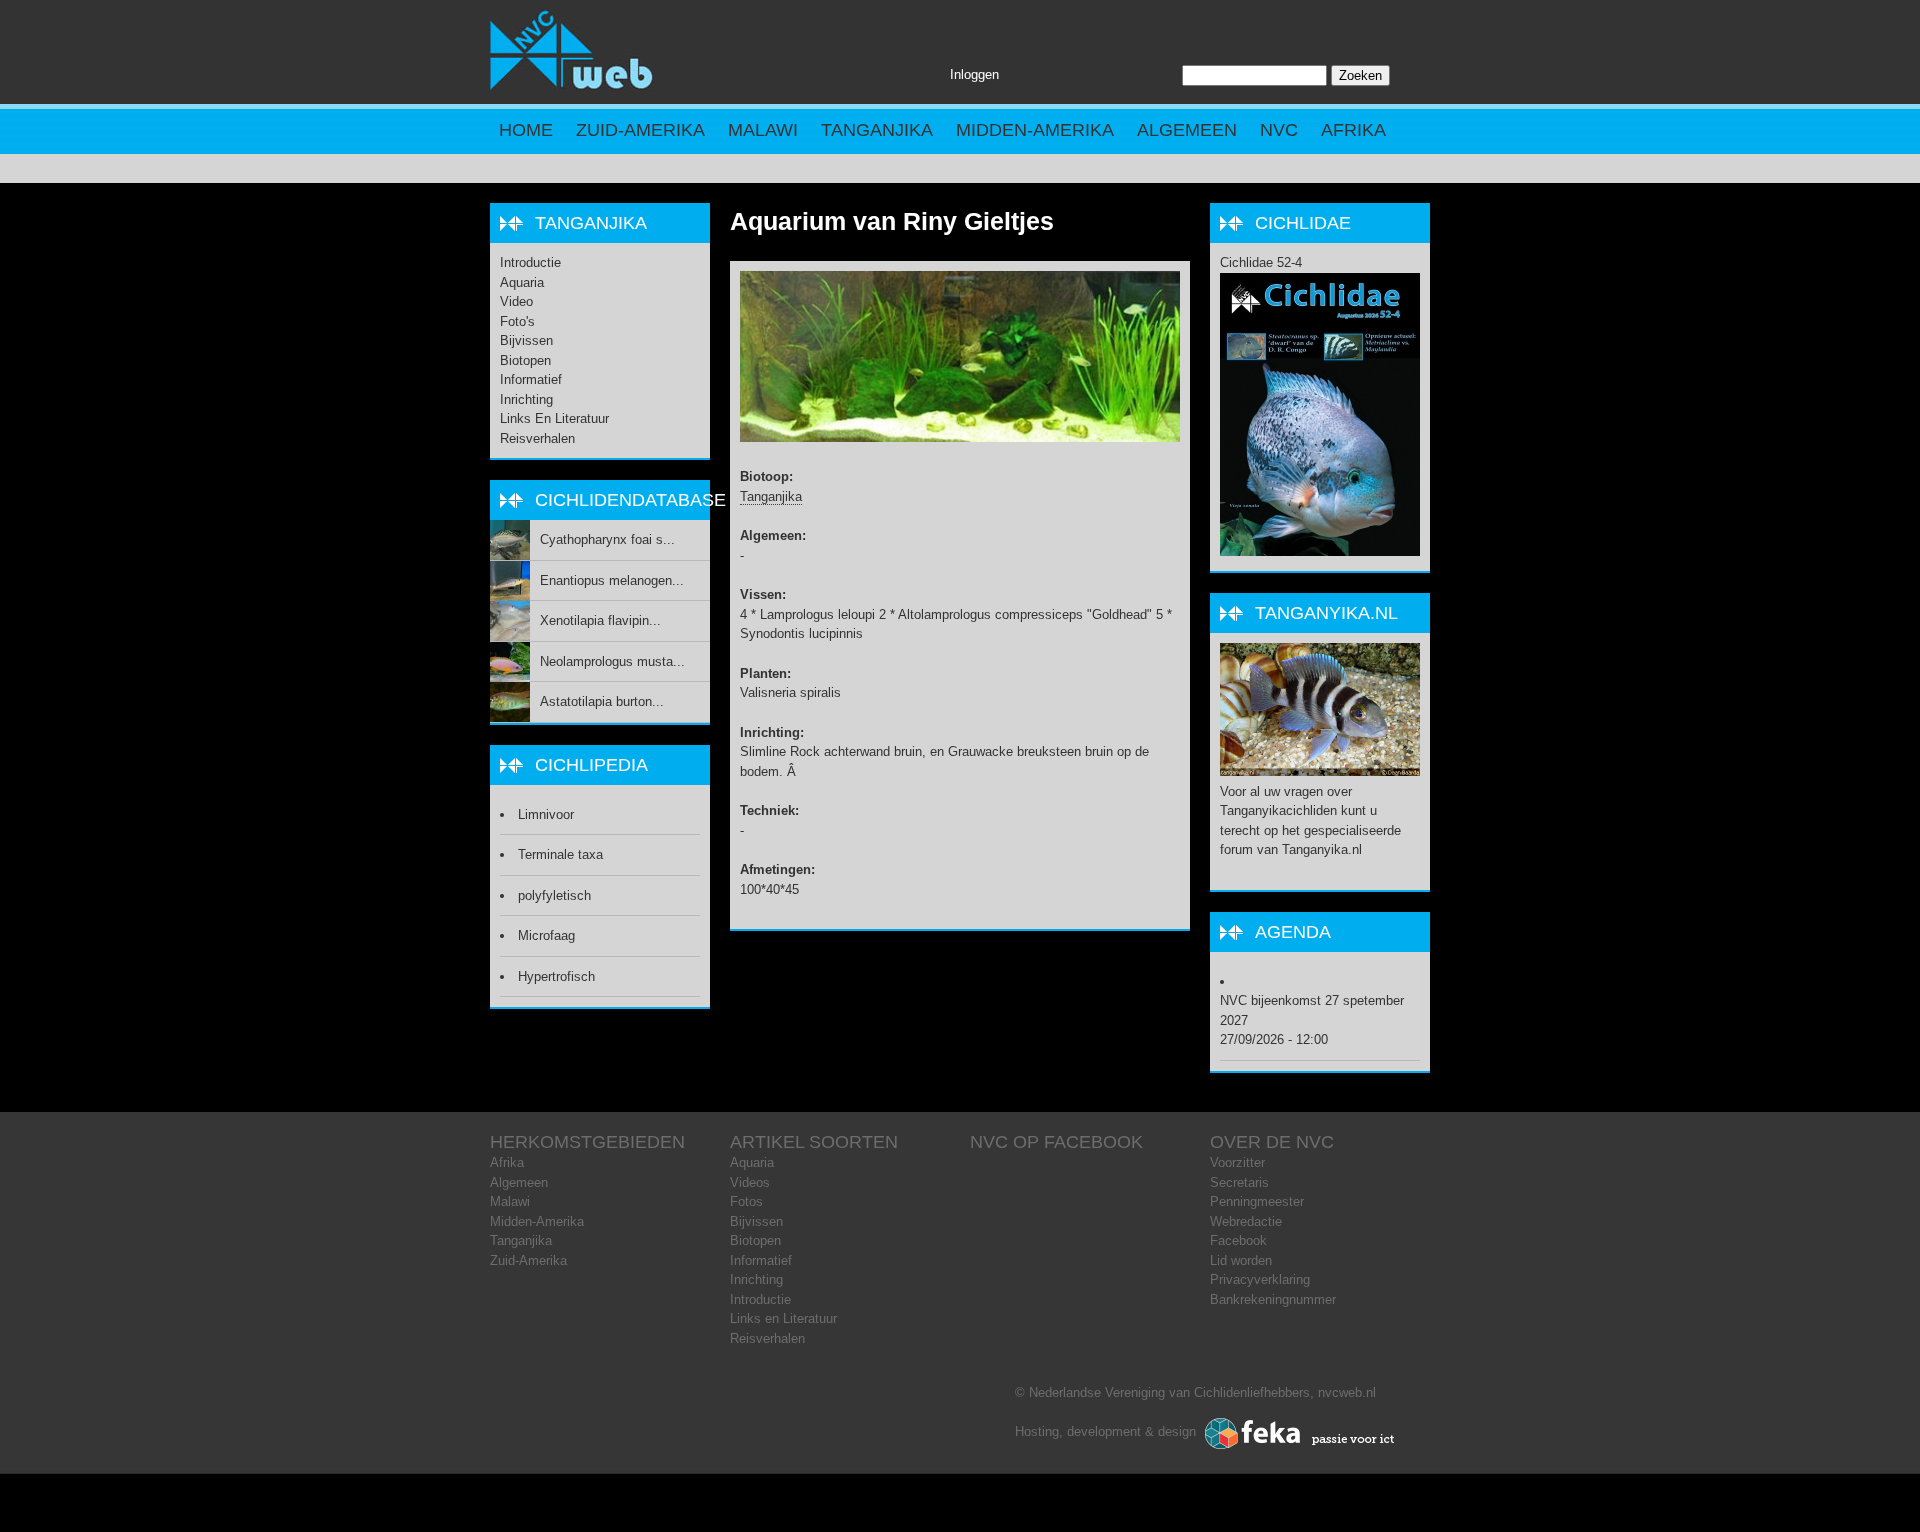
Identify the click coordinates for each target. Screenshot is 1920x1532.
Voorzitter (1237, 1162)
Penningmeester (1257, 1201)
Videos (750, 1182)
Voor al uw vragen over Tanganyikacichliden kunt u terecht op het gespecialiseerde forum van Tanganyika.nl (1310, 820)
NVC (1279, 130)
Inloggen (974, 74)
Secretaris (1239, 1182)
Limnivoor (546, 814)
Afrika (1353, 130)
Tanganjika (877, 130)
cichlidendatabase (630, 500)
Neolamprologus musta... (612, 661)
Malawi (763, 130)
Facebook (1238, 1240)
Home (526, 130)
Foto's (517, 321)
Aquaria (522, 282)
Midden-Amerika (1035, 130)
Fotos (746, 1201)
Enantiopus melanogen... (612, 580)
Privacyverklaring (1260, 1279)
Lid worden (1241, 1260)
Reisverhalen (537, 438)
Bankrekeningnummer (1273, 1299)
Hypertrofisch (556, 976)
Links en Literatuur (554, 418)
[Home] (572, 85)
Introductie (530, 262)
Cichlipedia (591, 765)
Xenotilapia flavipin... (600, 620)
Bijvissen (526, 340)
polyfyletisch (554, 895)
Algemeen (1187, 130)
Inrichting (526, 399)
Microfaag (546, 935)
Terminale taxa (560, 854)
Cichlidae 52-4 (1261, 262)
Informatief (531, 379)
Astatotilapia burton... (602, 701)
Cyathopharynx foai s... (607, 539)
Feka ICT (1300, 1434)
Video (516, 301)
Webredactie (1246, 1221)
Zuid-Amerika (640, 130)
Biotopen (525, 360)
